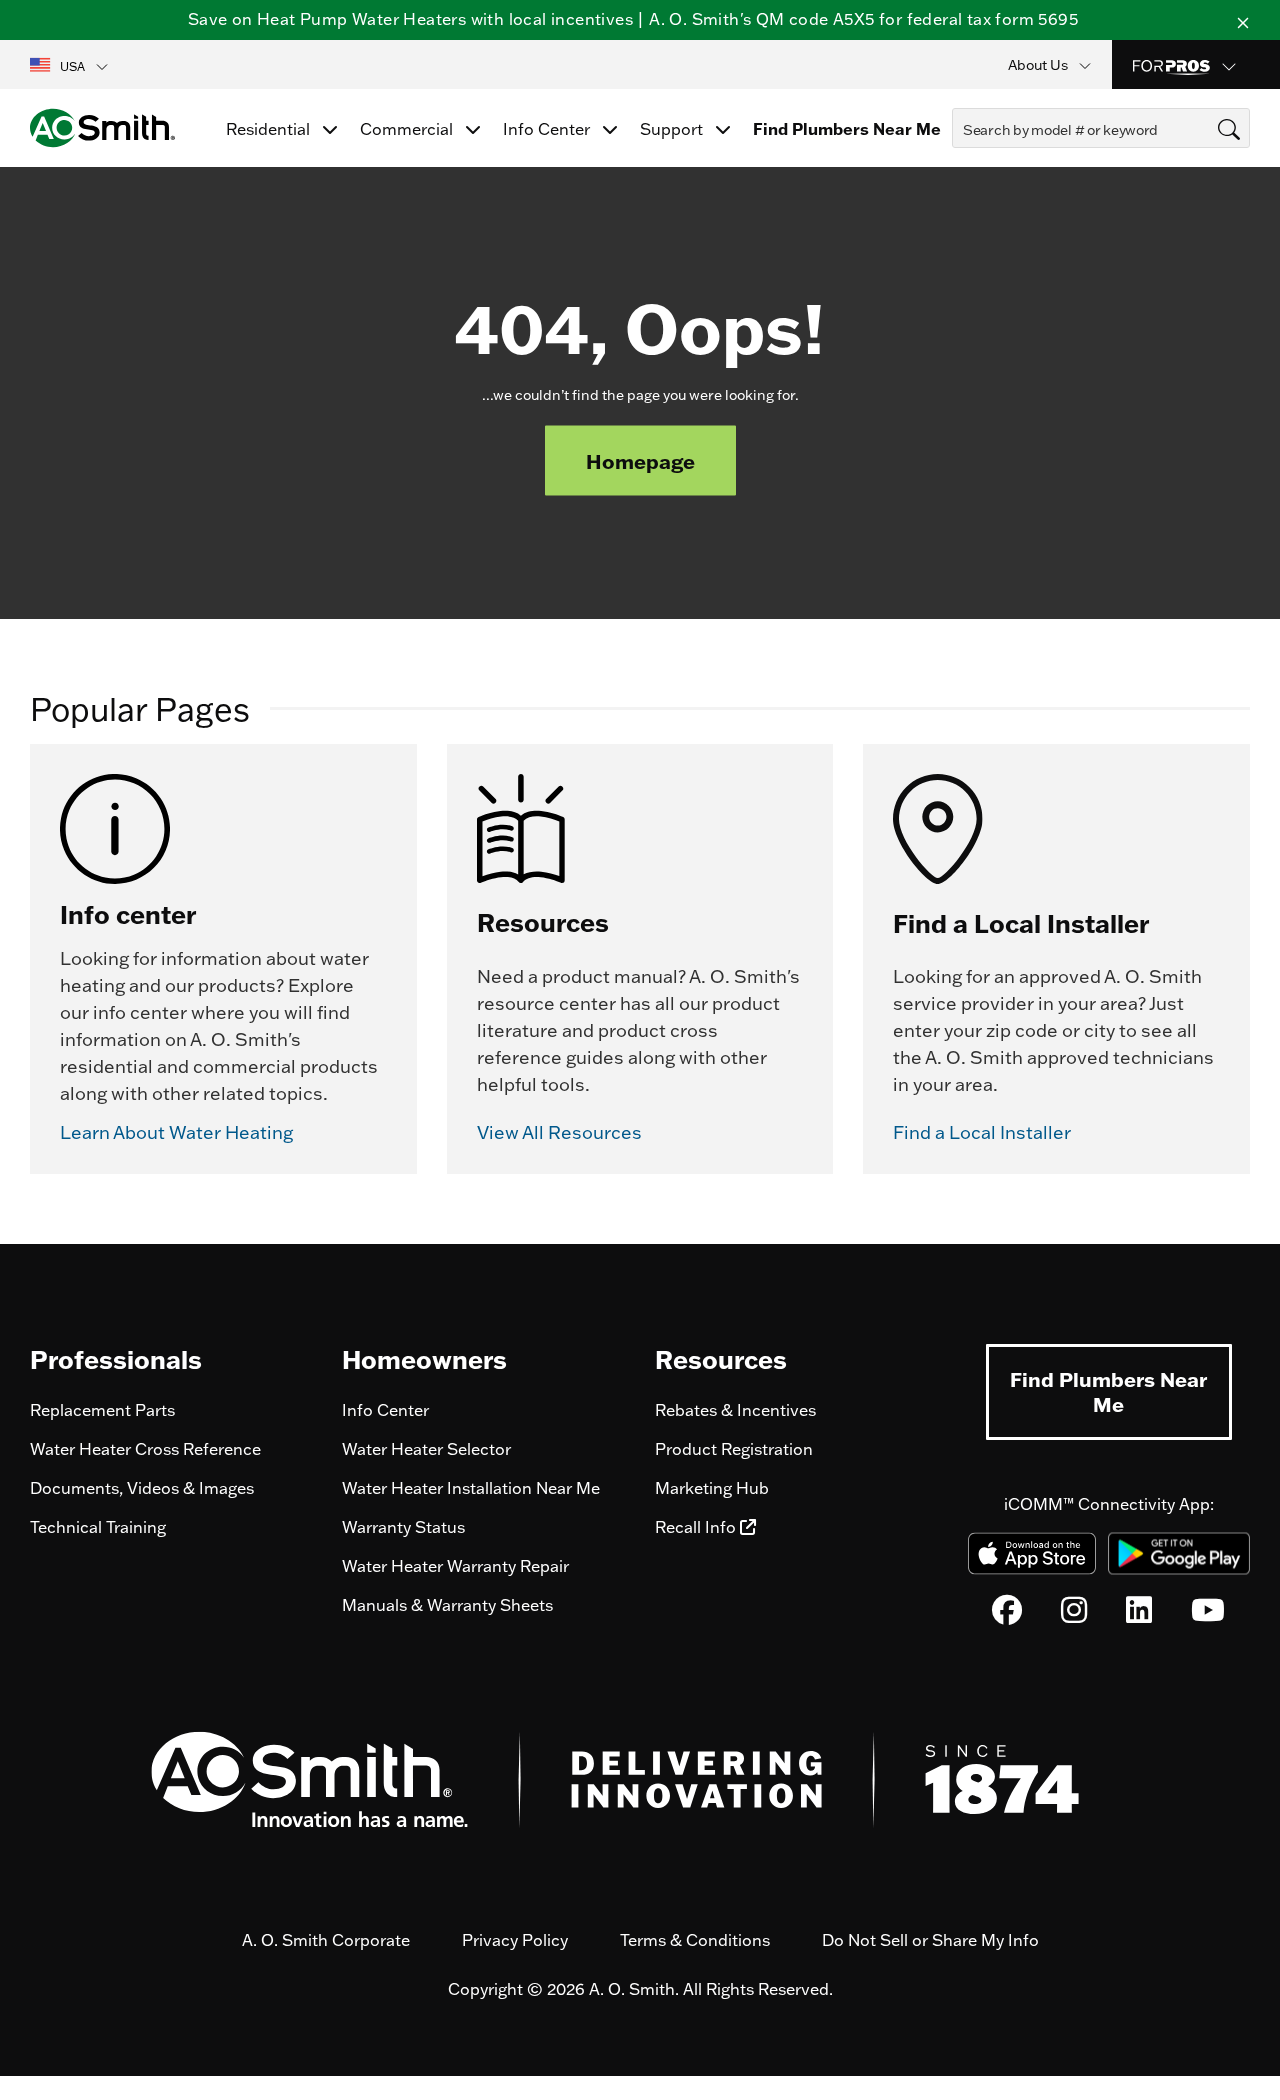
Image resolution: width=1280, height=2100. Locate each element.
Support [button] (673, 129)
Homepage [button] (640, 461)
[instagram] (1074, 1615)
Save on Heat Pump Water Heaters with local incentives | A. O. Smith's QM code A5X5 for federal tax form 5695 (633, 19)
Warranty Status (403, 1527)
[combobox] (1101, 128)
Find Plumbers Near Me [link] (847, 129)
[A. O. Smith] (102, 128)
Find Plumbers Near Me (1108, 1391)
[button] (70, 65)
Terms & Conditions (695, 1940)
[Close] (1243, 20)
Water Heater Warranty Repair (455, 1566)
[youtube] (1208, 1615)
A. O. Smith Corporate (326, 1940)
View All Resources (559, 1133)
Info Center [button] (548, 129)
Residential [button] (270, 129)
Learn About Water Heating (176, 1133)
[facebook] (1007, 1615)
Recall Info (697, 1527)
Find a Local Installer (982, 1133)
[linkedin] (1139, 1615)
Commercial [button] (408, 129)
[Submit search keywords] (958, 166)
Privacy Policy (515, 1940)
